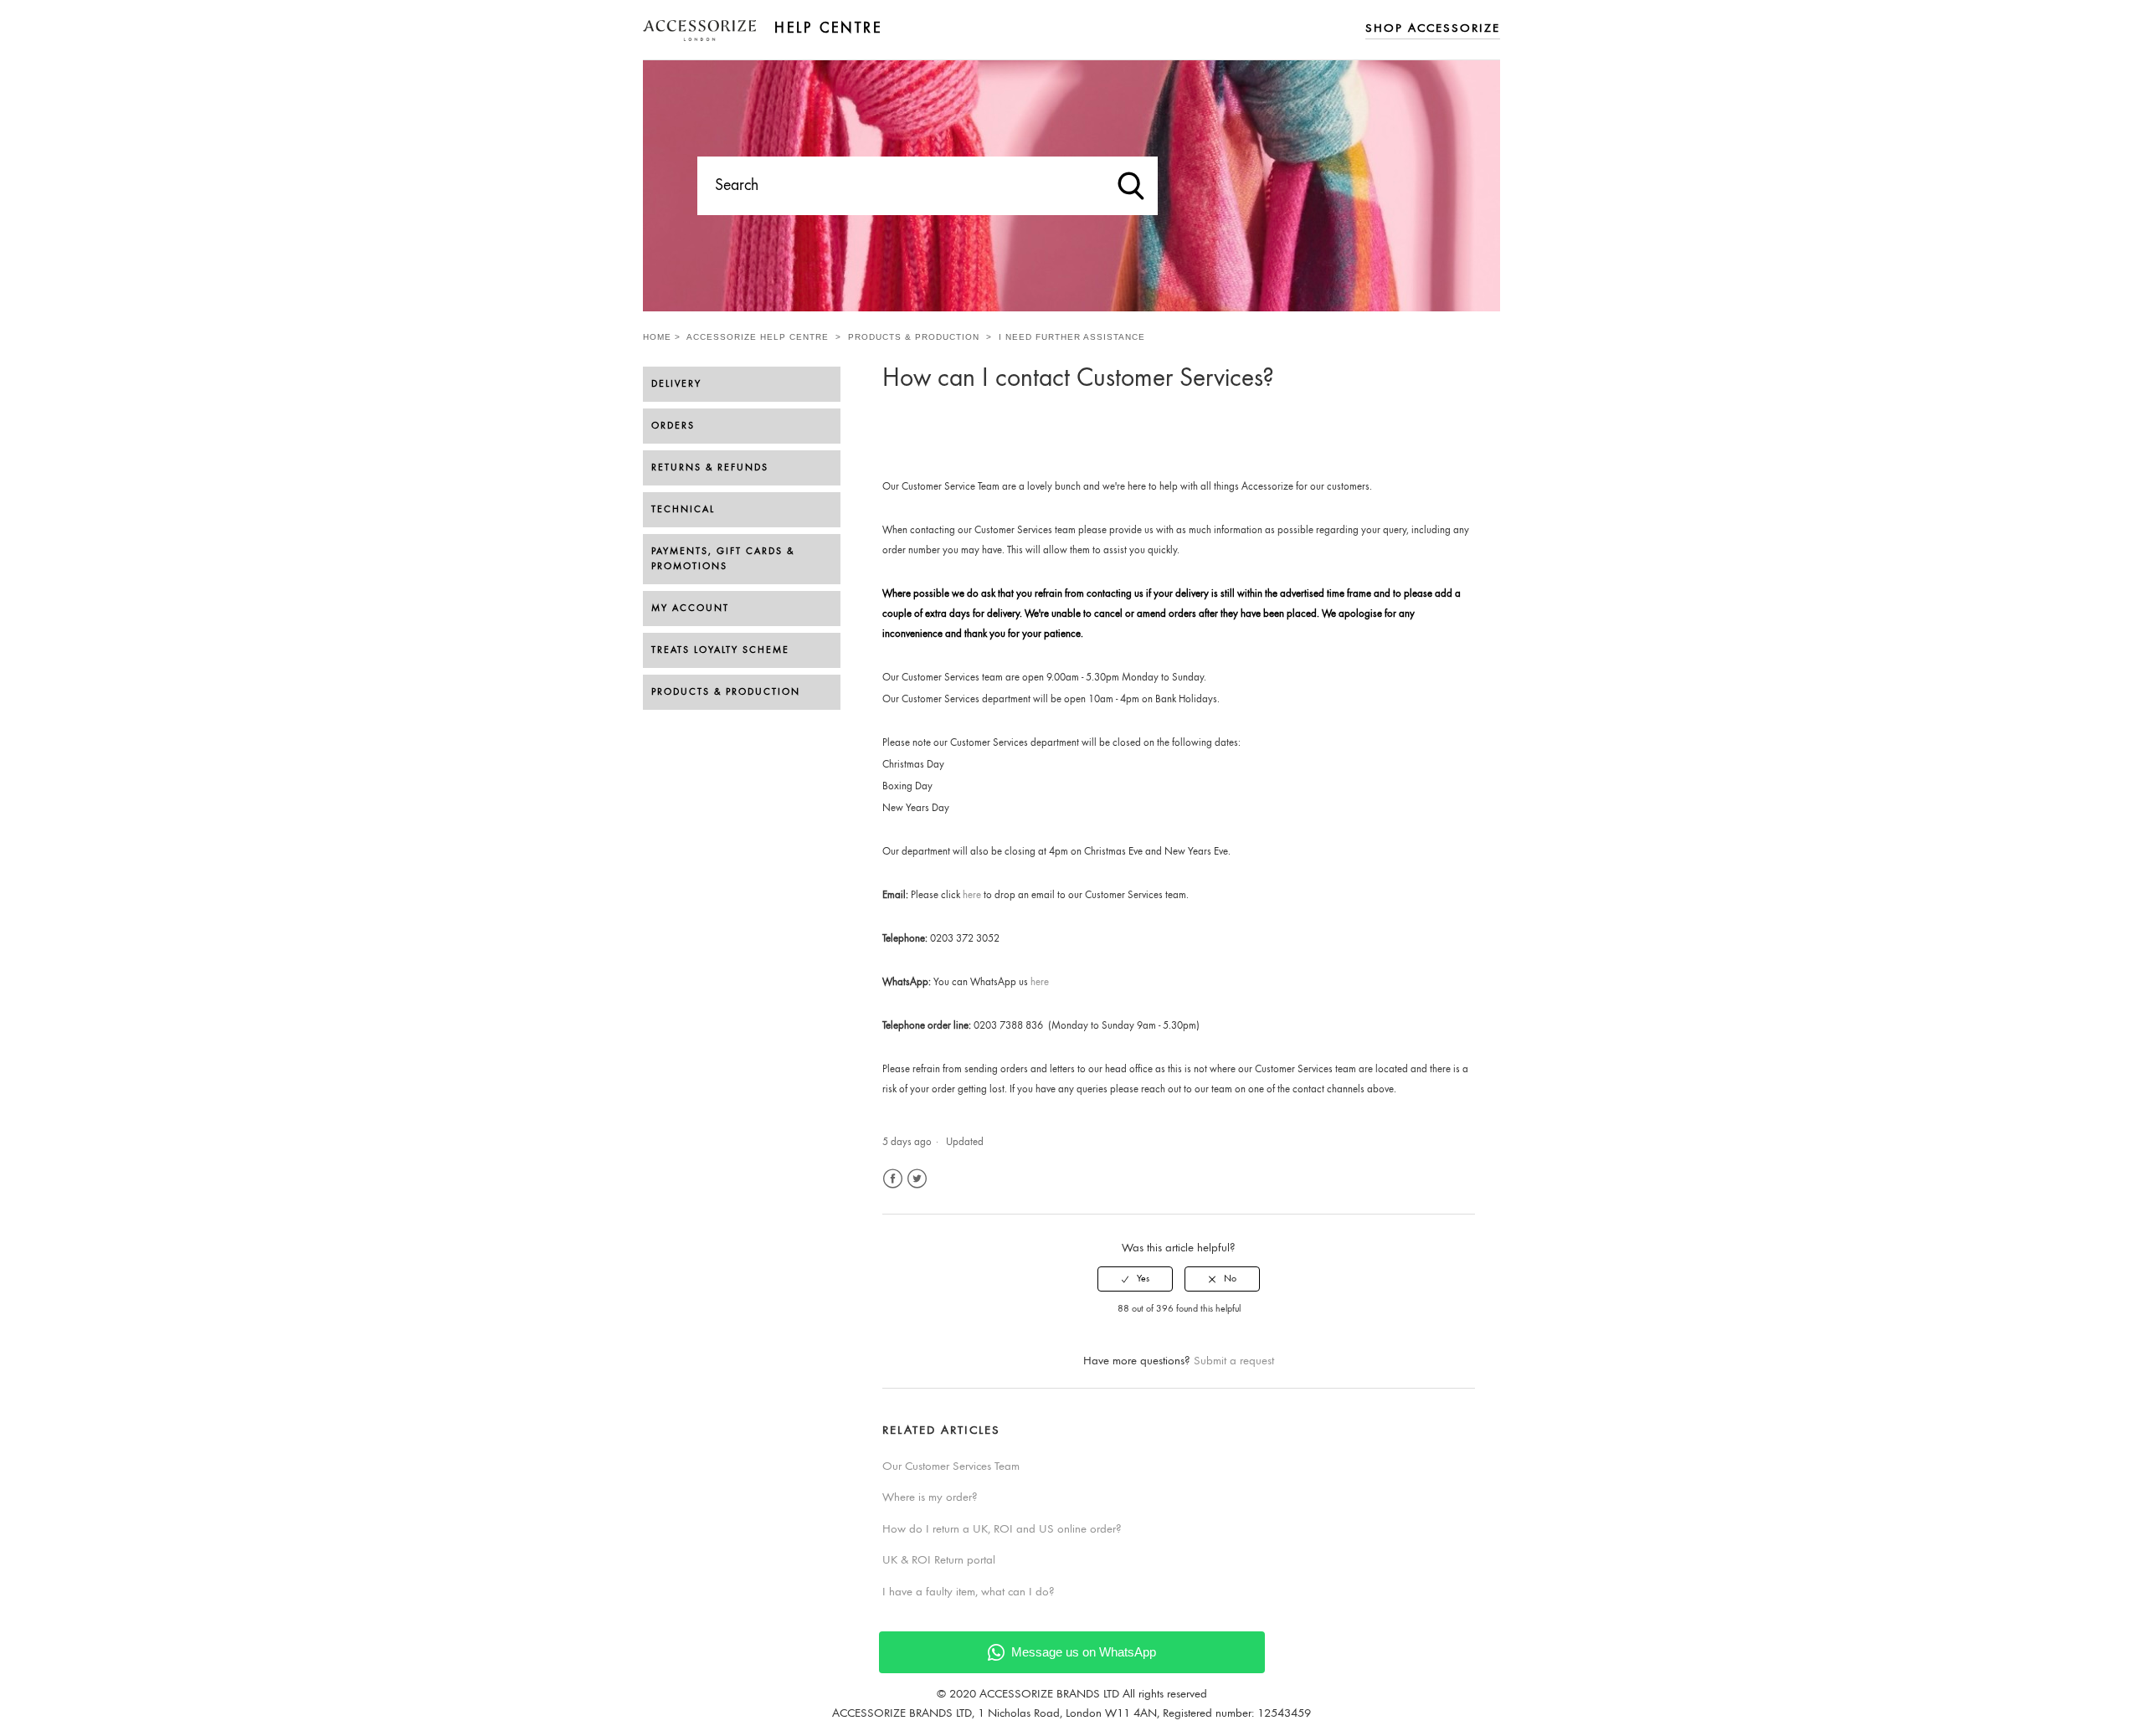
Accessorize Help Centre (758, 337)
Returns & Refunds (710, 468)
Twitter (917, 1179)
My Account (690, 609)
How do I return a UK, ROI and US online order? (1002, 1530)
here (972, 896)
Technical (683, 510)
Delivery (676, 384)
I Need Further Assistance (1072, 337)
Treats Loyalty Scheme (720, 650)
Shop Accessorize (1433, 29)
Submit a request (1234, 1361)
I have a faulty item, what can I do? (969, 1592)
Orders (673, 426)
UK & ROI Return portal (939, 1561)
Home (657, 337)
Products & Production (914, 337)
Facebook (893, 1179)
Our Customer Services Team (951, 1467)
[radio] (1135, 1279)
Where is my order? (930, 1498)
